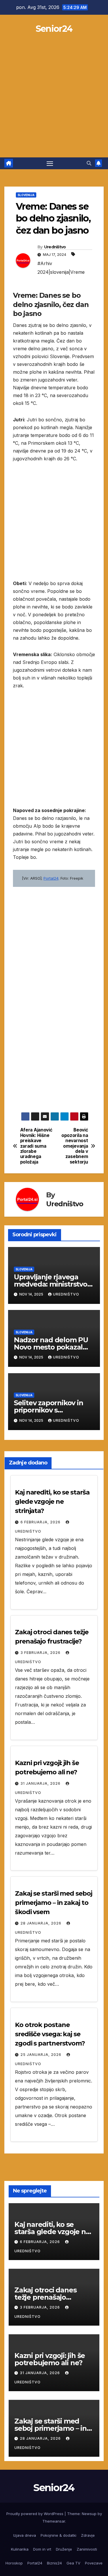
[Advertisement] (54, 100)
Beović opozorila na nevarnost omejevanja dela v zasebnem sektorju (75, 1146)
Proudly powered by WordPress (35, 2514)
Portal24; (51, 878)
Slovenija (26, 195)
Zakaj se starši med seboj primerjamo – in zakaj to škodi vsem (54, 1903)
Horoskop (14, 2563)
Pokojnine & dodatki (58, 2535)
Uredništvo (55, 247)
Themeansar (54, 2521)
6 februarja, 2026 (41, 1522)
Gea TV (73, 2563)
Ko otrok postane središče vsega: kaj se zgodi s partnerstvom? (50, 2034)
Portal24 (35, 2563)
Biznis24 (54, 2563)
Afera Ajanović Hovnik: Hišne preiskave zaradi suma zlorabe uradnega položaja (36, 1146)
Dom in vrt (42, 2549)
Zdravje (88, 2535)
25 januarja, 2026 (41, 2055)
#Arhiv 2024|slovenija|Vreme (61, 268)
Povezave (94, 2563)
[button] (89, 163)
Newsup (89, 2514)
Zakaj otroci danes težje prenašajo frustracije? (45, 2297)
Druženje (64, 2549)
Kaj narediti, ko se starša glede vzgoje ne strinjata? (52, 1502)
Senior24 (54, 29)
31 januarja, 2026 (41, 1783)
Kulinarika (20, 2549)
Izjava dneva (25, 2535)
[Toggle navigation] (50, 163)
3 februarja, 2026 (41, 1653)
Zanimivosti (87, 2549)
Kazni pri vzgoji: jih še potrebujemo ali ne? (50, 2359)
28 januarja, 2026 (41, 1923)
